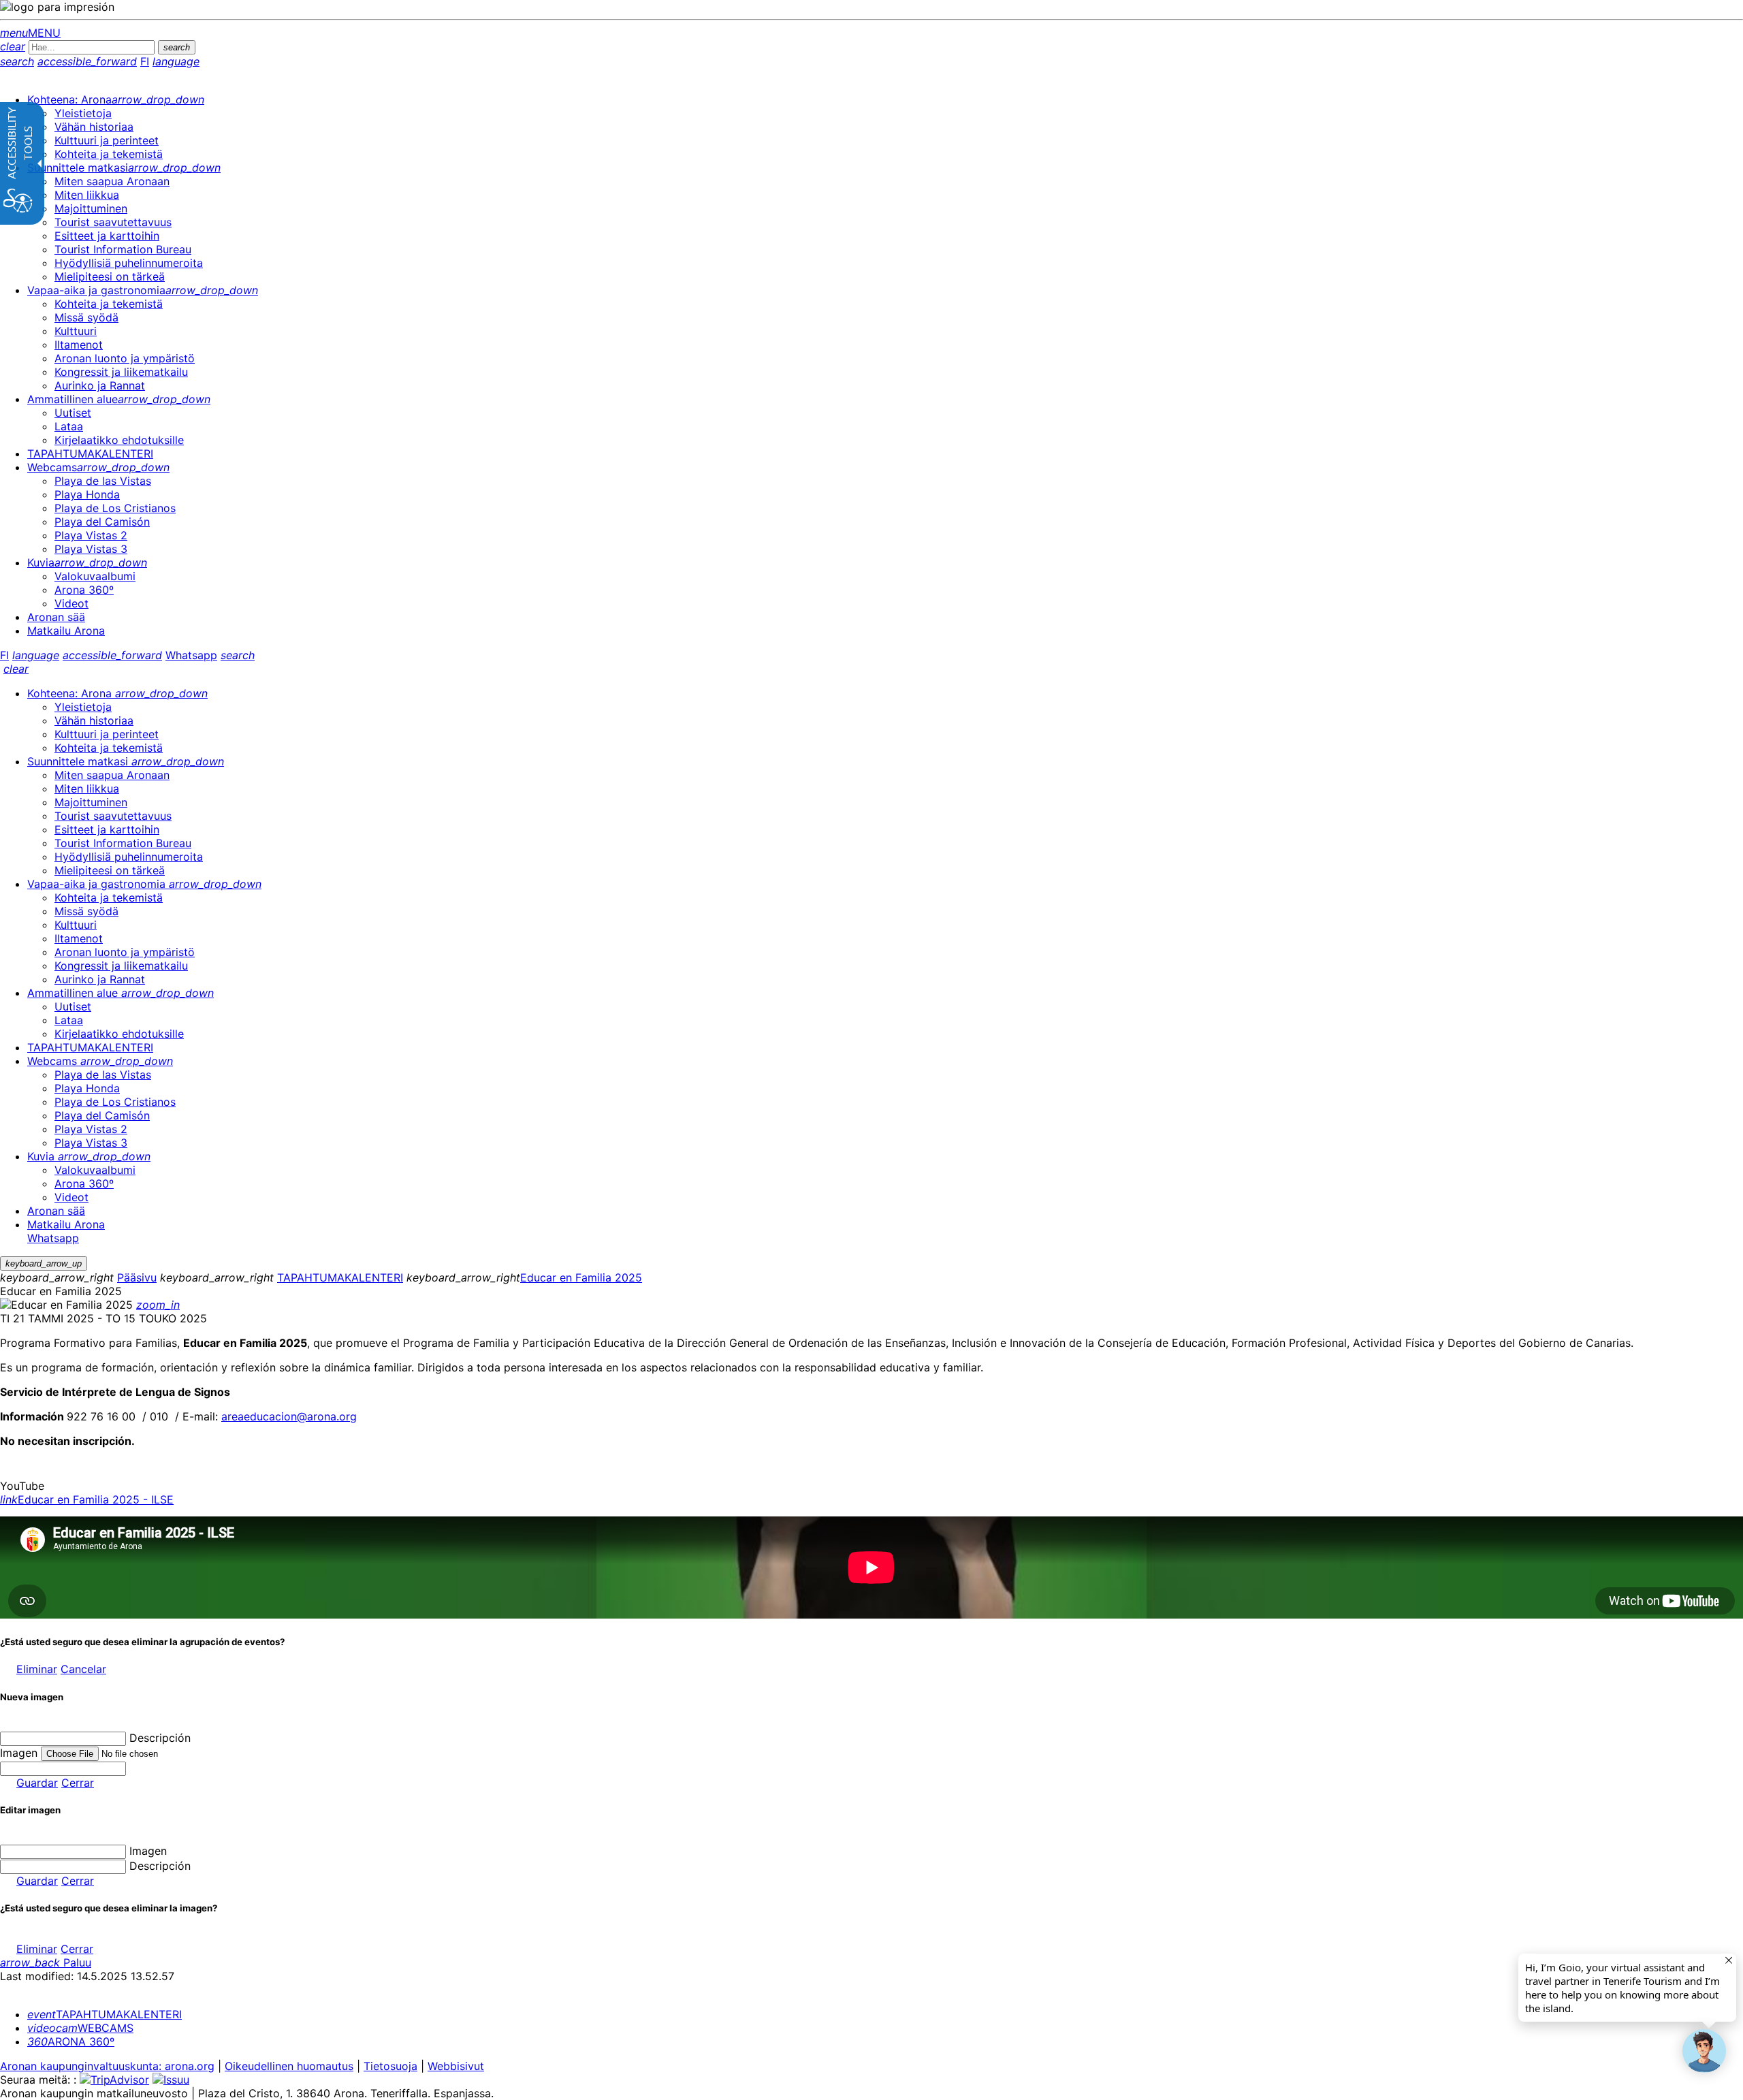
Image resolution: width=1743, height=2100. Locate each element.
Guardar (37, 1783)
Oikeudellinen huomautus (289, 2066)
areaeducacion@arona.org (289, 1416)
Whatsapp (191, 655)
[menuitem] (116, 99)
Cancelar (83, 1669)
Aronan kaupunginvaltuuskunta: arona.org (107, 2066)
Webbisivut (456, 2066)
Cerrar (78, 1783)
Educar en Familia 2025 (581, 1277)
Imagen (148, 1851)
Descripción (160, 1738)
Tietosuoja (390, 2066)
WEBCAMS (80, 2028)
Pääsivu (137, 1277)
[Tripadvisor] (114, 2080)
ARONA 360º (71, 2041)
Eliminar (37, 1669)
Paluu (46, 1962)
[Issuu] (171, 2080)
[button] (1704, 2051)
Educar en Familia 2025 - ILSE (87, 1499)
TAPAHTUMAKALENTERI (340, 1277)
